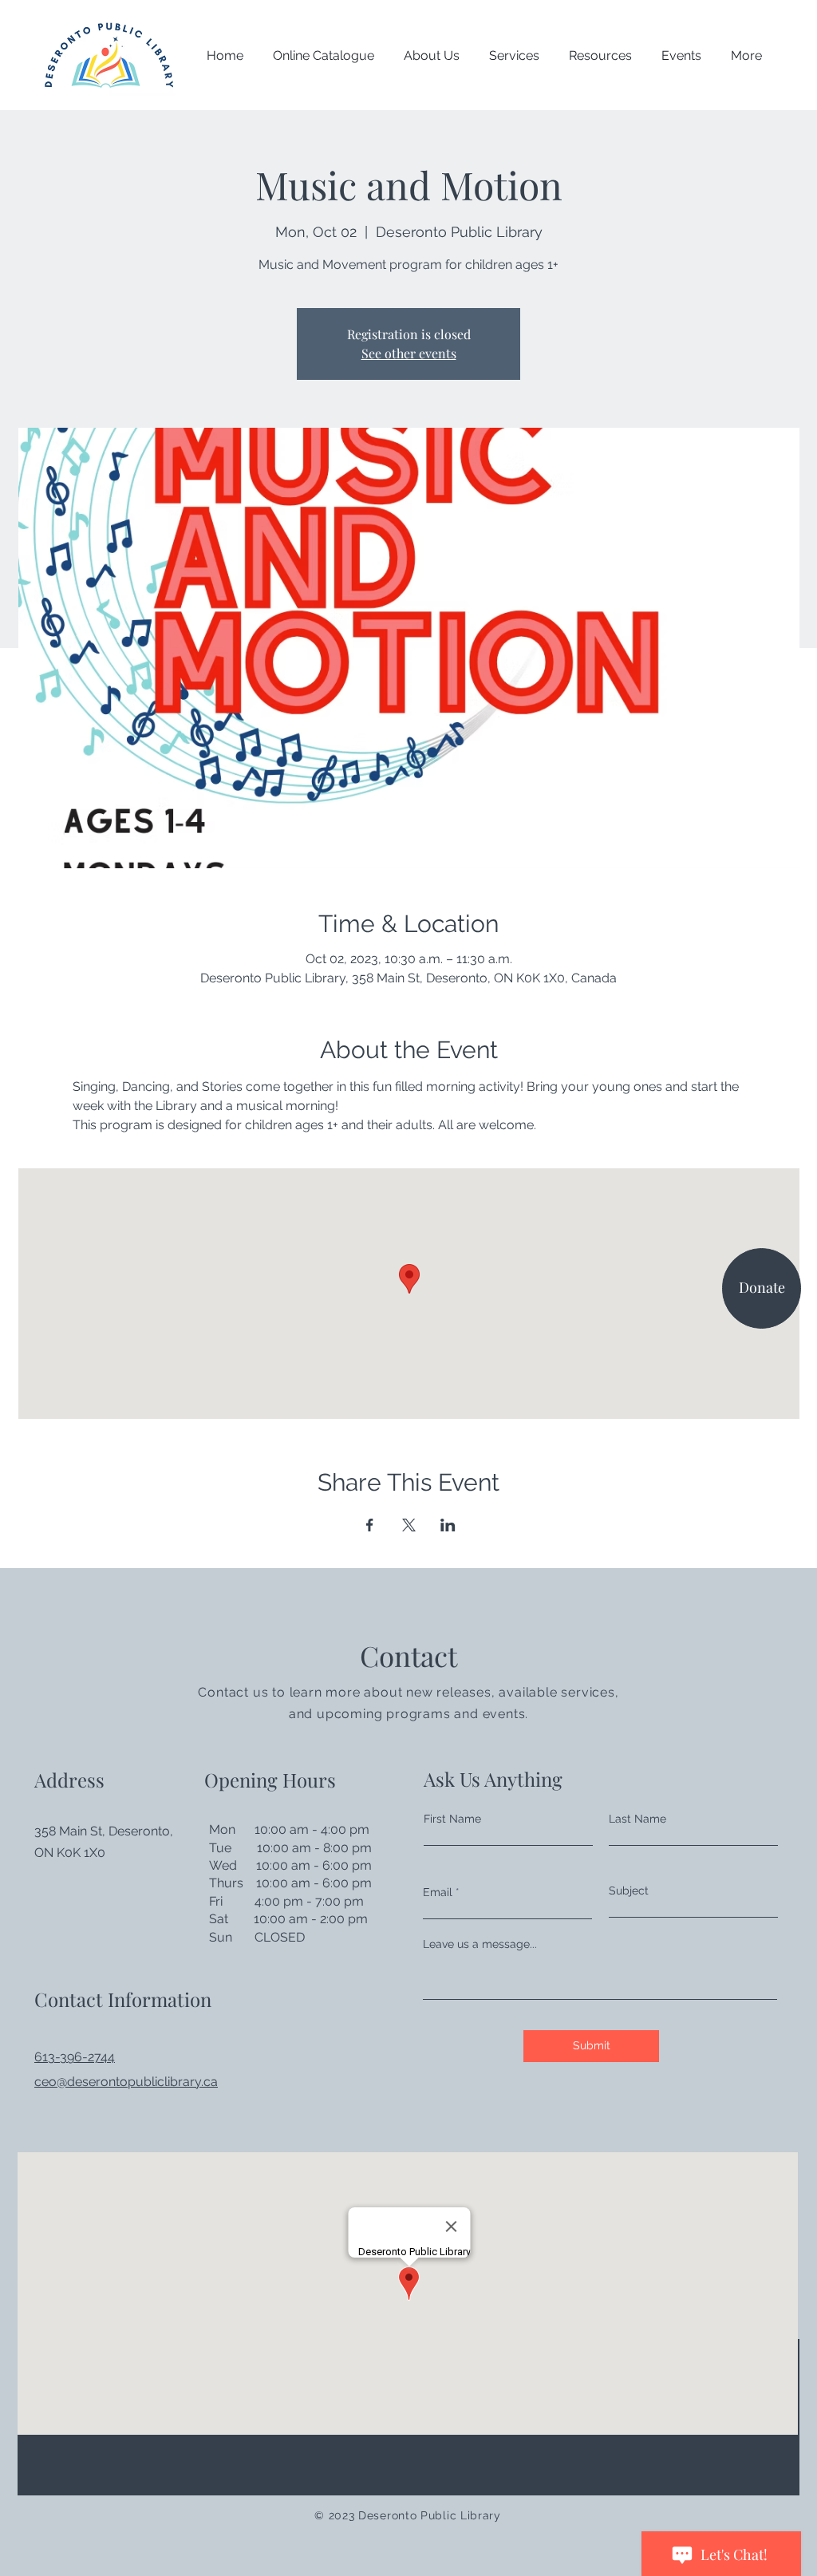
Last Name (637, 1819)
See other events (409, 353)
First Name (452, 1819)
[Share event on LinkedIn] (448, 1525)
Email (438, 1892)
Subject (629, 1891)
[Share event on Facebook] (370, 1525)
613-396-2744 (75, 2057)
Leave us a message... (480, 1944)
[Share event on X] (409, 1525)
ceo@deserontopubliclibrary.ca (126, 2082)
